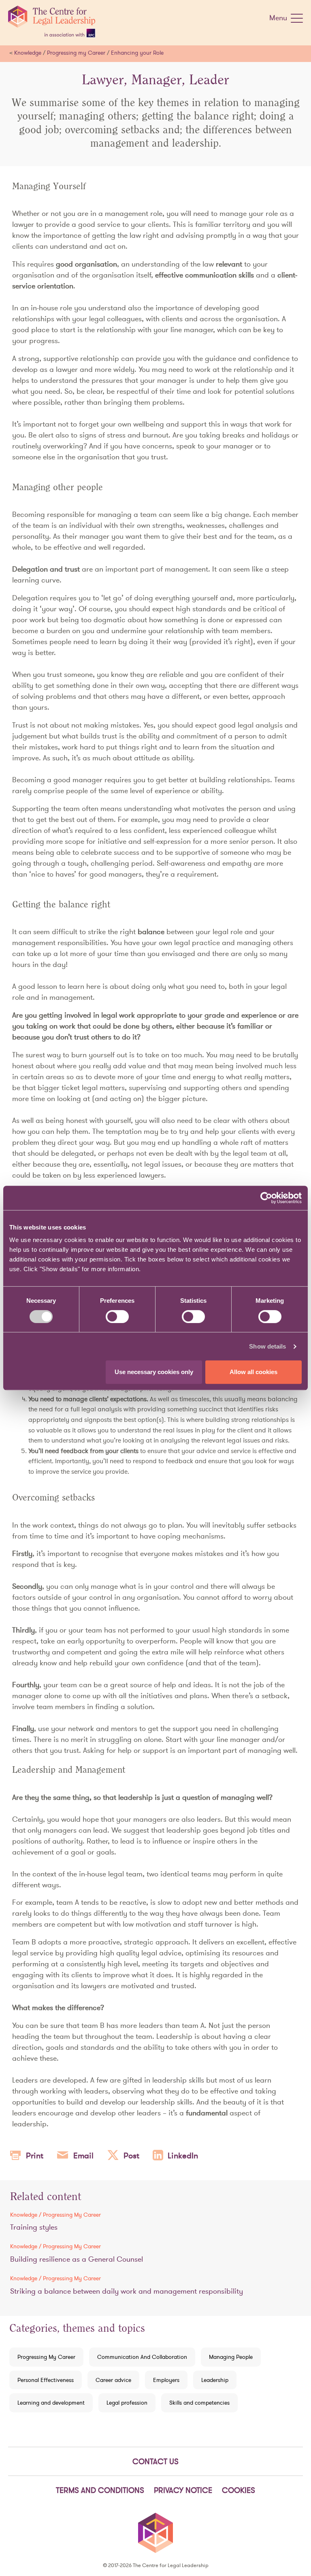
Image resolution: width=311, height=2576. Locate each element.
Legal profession (127, 2403)
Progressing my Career (76, 53)
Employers (166, 2380)
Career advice (113, 2380)
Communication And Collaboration (142, 2357)
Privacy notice (183, 2490)
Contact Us (155, 2461)
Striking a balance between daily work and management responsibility (127, 2291)
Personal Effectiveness (46, 2380)
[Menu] (297, 20)
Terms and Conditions (100, 2490)
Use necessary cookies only (154, 1372)
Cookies (239, 2490)
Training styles (34, 2227)
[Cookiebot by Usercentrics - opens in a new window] (266, 1198)
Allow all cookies (253, 1372)
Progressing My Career (46, 2357)
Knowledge (28, 53)
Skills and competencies (199, 2403)
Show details (267, 1346)
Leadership (215, 2380)
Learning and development (51, 2403)
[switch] (117, 1317)
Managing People (231, 2357)
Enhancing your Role (137, 53)
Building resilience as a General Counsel (77, 2259)
